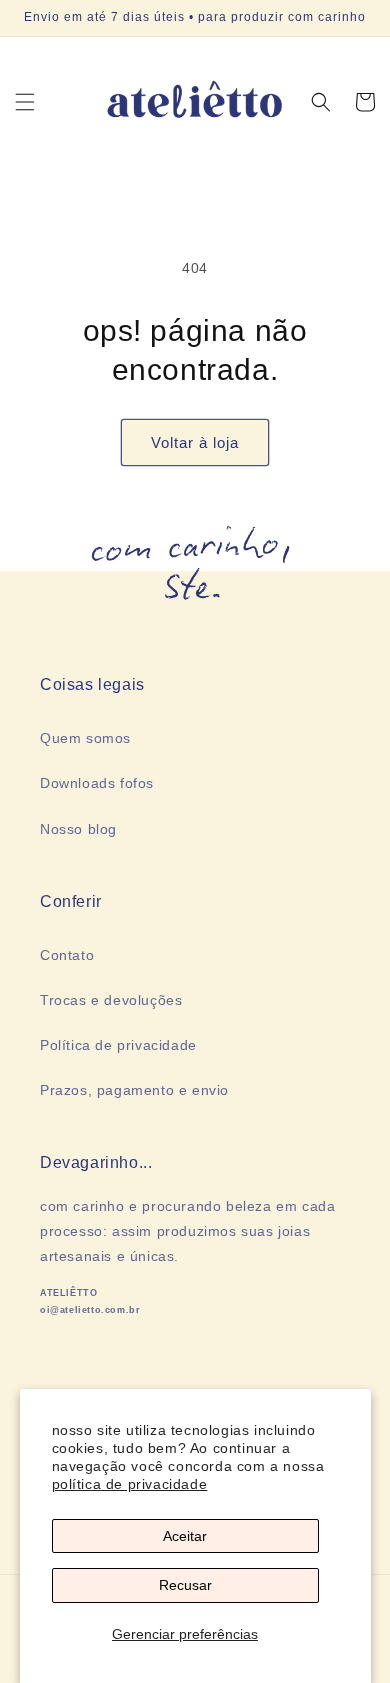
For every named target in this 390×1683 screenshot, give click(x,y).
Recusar (185, 1585)
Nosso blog (78, 829)
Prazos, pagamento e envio (134, 1090)
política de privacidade (130, 1484)
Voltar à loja (195, 442)
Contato (67, 955)
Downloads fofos (97, 783)
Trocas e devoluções (111, 1000)
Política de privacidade (118, 1045)
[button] (25, 102)
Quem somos (85, 738)
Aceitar (185, 1536)
